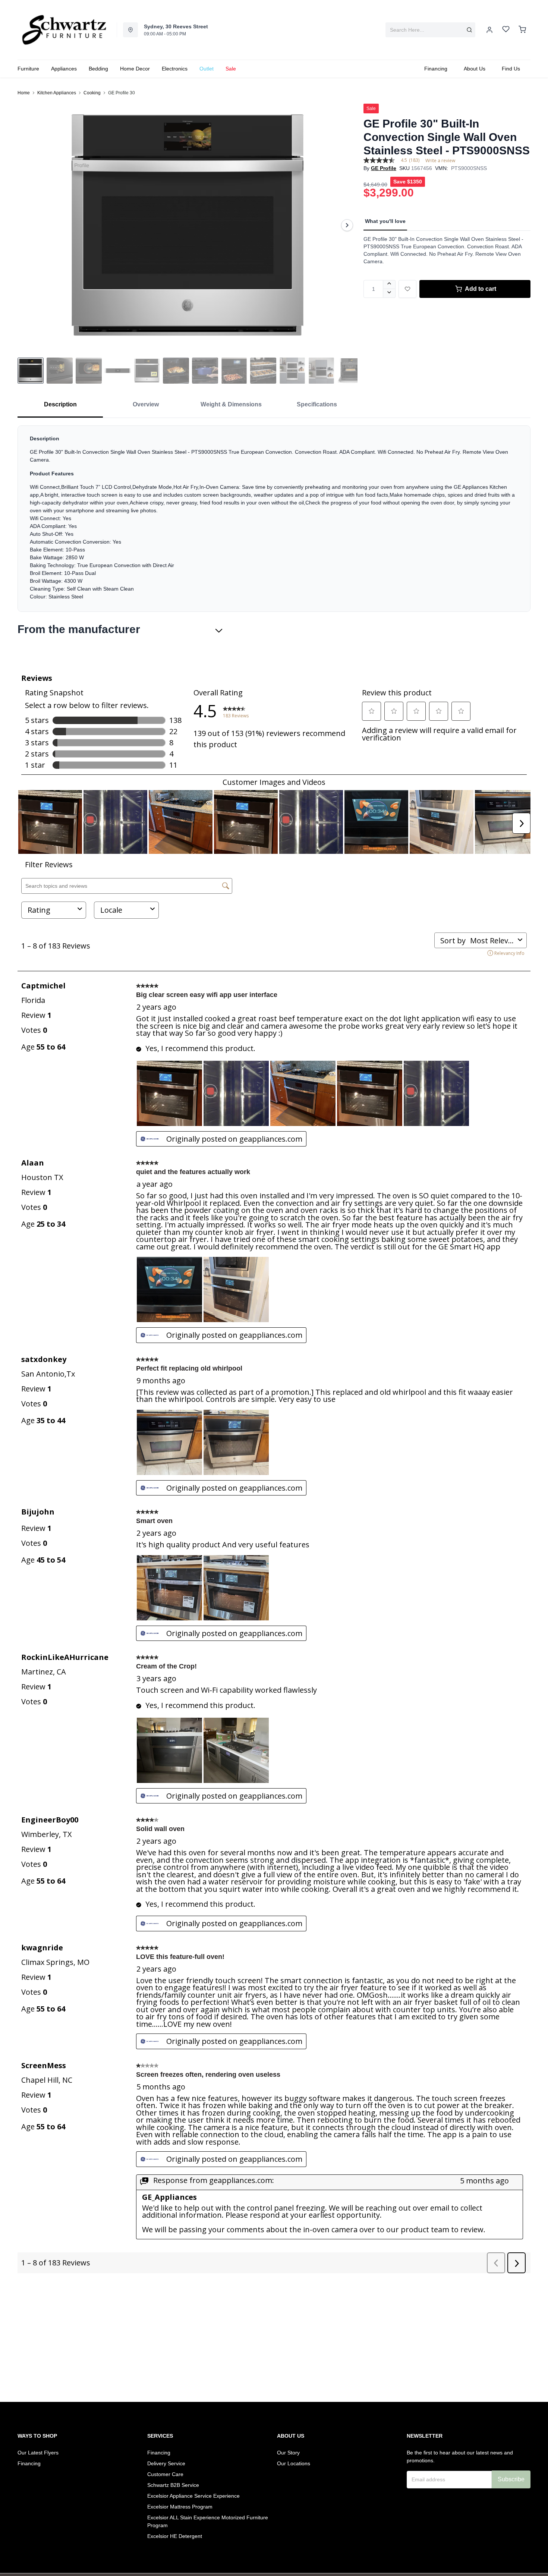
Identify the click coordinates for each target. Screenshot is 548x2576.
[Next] (347, 225)
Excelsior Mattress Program (180, 2507)
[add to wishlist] (407, 289)
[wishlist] (506, 30)
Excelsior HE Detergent (175, 2536)
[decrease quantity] (389, 293)
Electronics (175, 69)
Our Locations (294, 2463)
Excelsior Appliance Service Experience (193, 2496)
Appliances (64, 69)
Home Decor (135, 69)
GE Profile (384, 168)
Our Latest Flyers (38, 2453)
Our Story (288, 2453)
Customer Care (165, 2474)
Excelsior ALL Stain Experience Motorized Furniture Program (208, 2521)
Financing (29, 2463)
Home (24, 93)
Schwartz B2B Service (173, 2485)
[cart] (522, 30)
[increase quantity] (389, 284)
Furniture (28, 69)
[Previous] (28, 225)
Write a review (440, 161)
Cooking (92, 93)
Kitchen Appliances (57, 93)
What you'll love (385, 221)
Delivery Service (166, 2463)
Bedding (98, 69)
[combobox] (430, 30)
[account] (489, 30)
